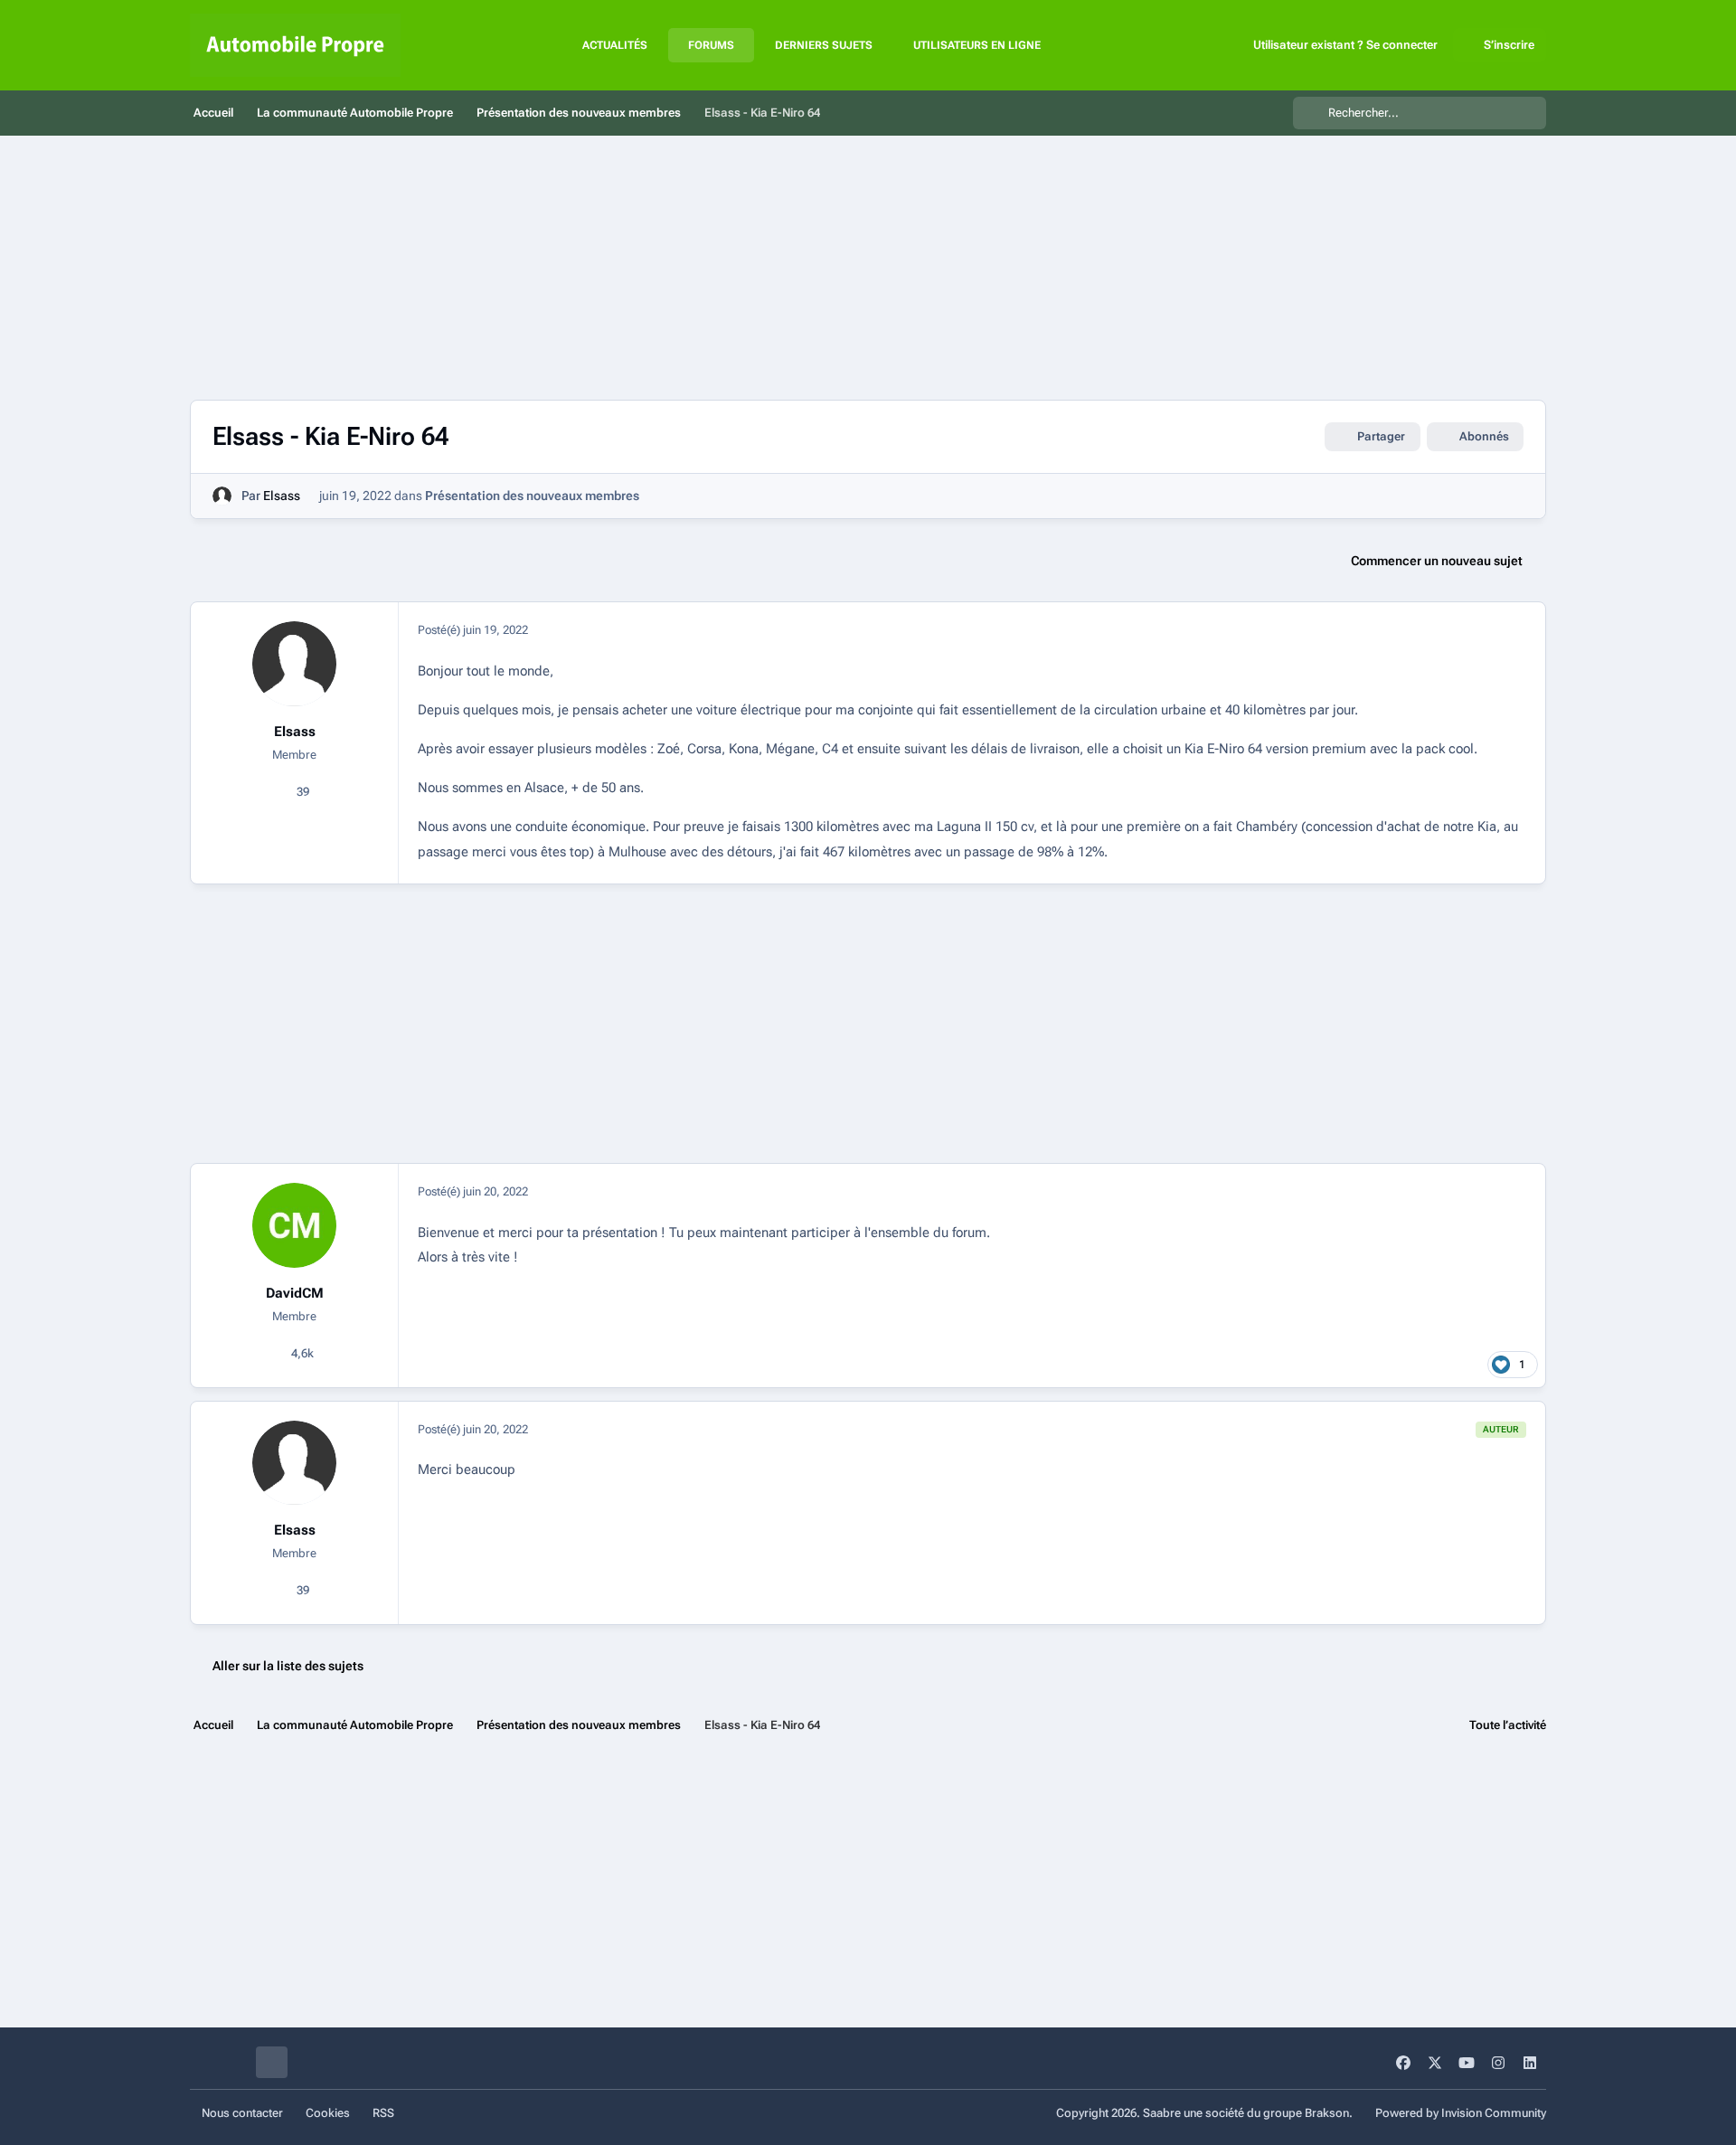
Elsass (282, 496)
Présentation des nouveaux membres (532, 496)
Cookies (328, 2113)
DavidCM (295, 1293)
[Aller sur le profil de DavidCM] (295, 1225)
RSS (383, 2113)
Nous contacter (242, 2113)
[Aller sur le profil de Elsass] (222, 496)
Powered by (1461, 2113)
